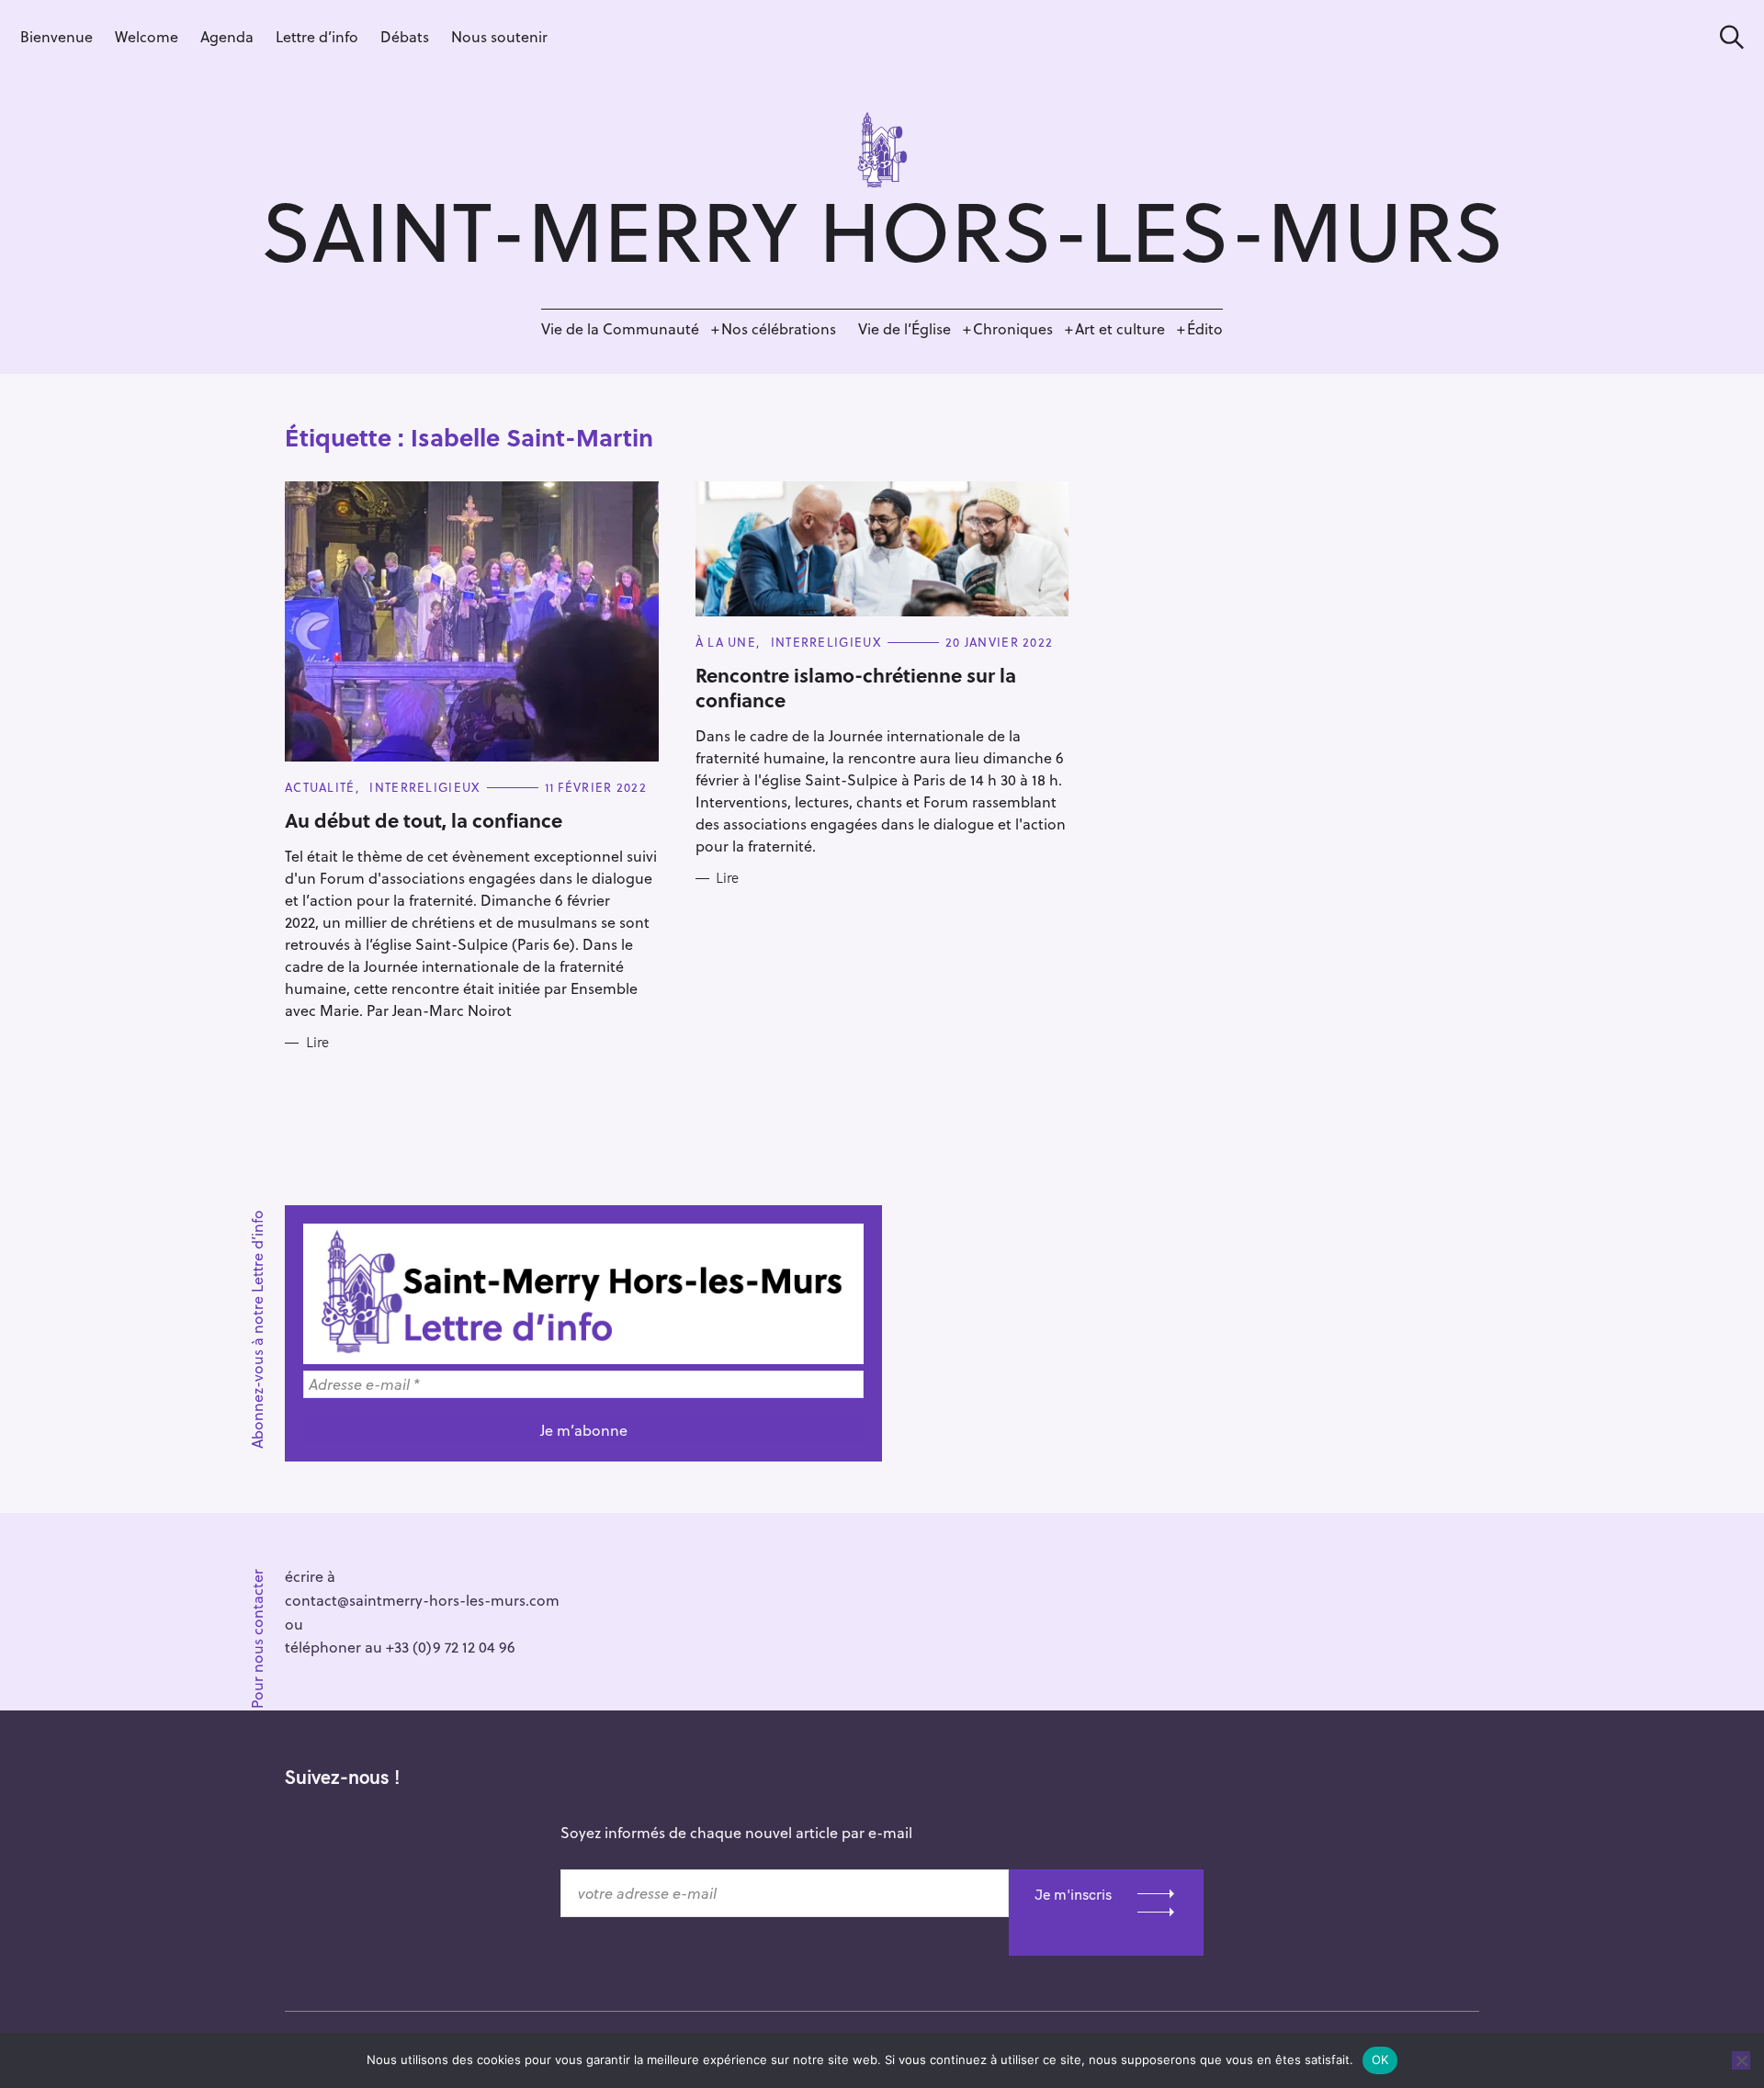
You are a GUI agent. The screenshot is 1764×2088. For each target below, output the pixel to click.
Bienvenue (57, 36)
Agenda (227, 36)
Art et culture (1120, 328)
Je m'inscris (1073, 1894)
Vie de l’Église (905, 328)
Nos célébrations (779, 328)
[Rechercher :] (1725, 37)
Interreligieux (424, 787)
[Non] (1741, 2060)
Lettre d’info (317, 36)
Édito (1205, 328)
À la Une (726, 642)
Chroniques (1013, 328)
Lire (317, 1043)
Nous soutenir (499, 36)
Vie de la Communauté (620, 328)
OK (1380, 2060)
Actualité (320, 787)
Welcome (147, 36)
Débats (405, 36)
